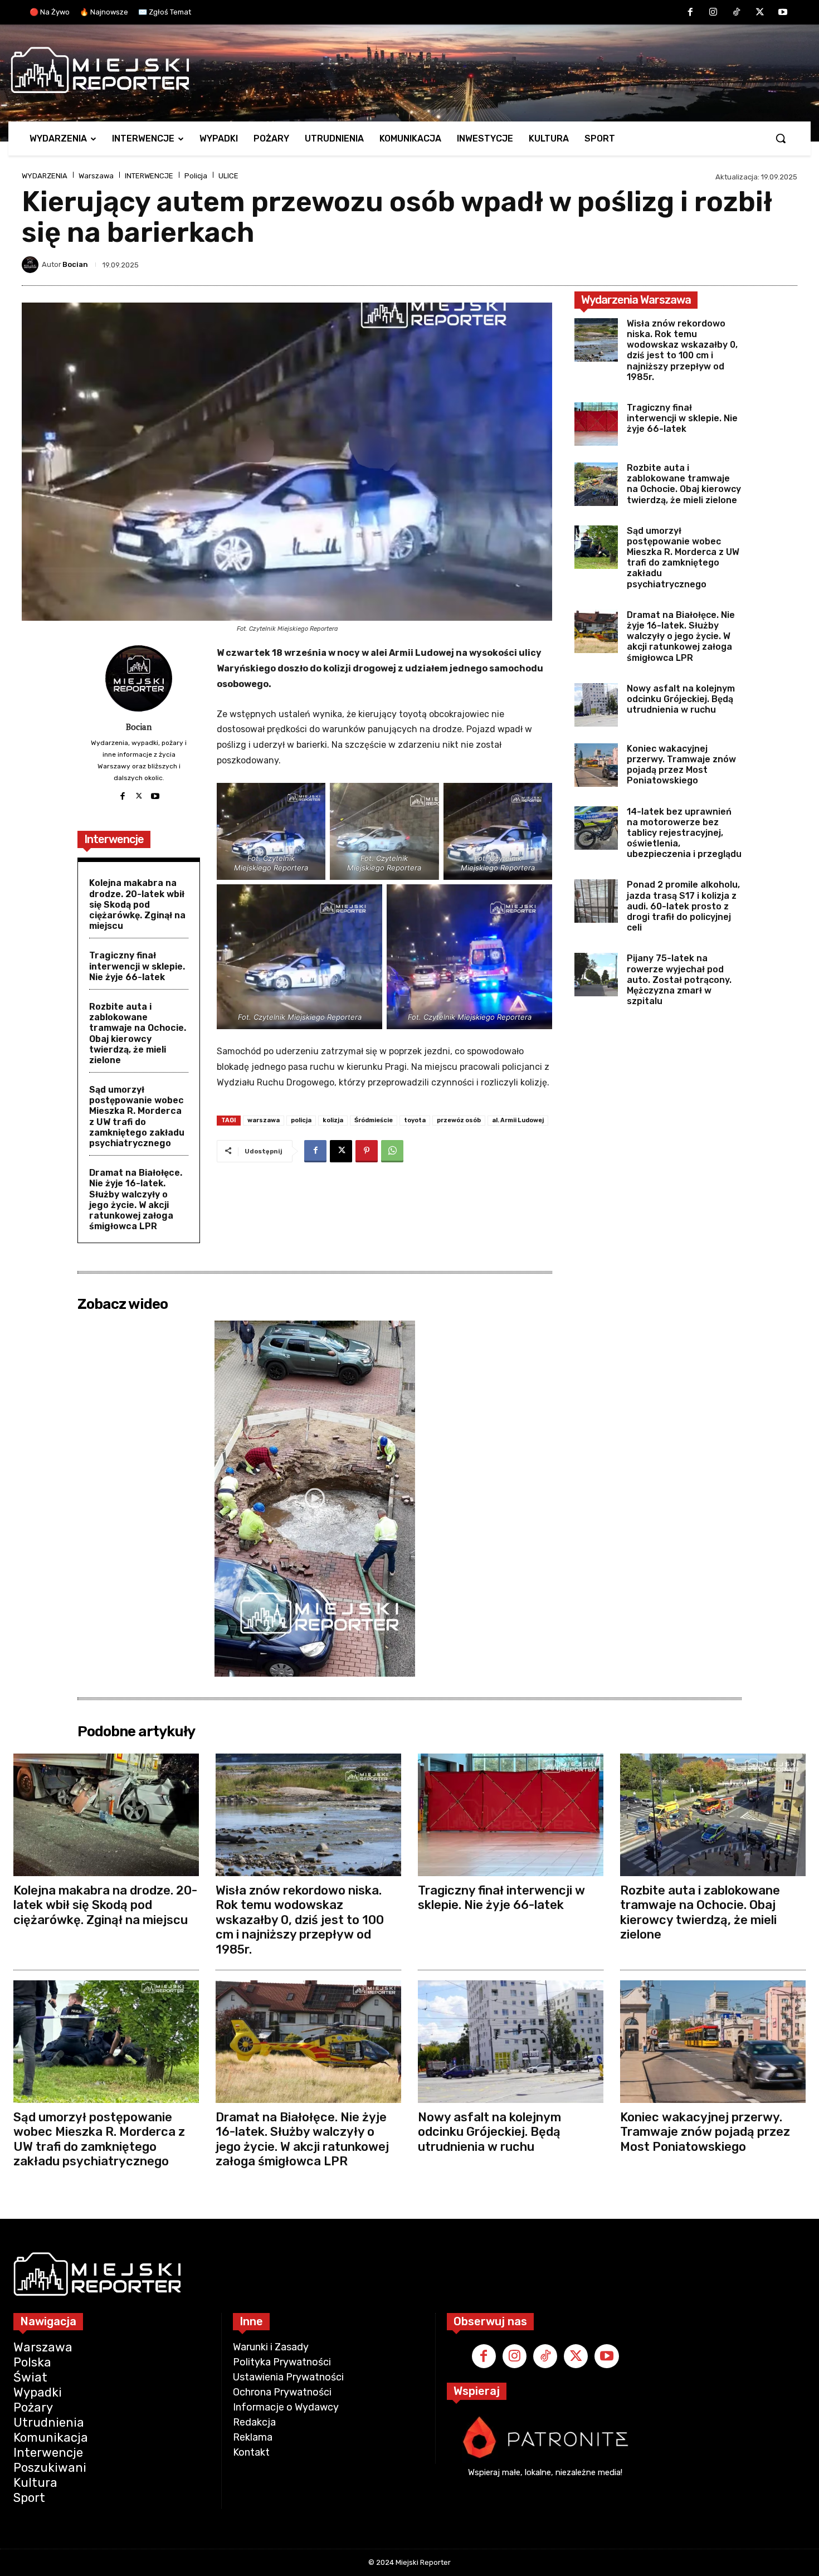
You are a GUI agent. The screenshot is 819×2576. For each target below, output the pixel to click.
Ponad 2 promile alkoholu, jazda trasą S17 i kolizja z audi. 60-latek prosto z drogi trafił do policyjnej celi (683, 906)
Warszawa (96, 176)
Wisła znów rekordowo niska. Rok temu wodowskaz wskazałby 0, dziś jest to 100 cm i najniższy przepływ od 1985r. (682, 350)
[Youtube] (783, 13)
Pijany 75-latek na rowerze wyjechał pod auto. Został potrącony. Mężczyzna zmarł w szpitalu (679, 980)
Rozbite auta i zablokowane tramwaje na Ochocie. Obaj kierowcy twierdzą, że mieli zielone (138, 1033)
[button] (781, 138)
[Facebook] (690, 13)
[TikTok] (737, 13)
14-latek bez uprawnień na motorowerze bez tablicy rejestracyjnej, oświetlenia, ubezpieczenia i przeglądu (684, 833)
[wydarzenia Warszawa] (404, 70)
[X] (760, 13)
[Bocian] (32, 265)
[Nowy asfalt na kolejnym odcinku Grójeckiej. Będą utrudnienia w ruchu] (596, 705)
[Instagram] (714, 13)
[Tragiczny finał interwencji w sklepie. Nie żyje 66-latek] (596, 424)
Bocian (75, 264)
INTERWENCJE (149, 176)
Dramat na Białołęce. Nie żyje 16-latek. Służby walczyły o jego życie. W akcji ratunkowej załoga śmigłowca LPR (136, 1199)
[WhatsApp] (392, 1151)
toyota (415, 1120)
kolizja (333, 1120)
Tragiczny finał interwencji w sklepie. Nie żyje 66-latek (137, 966)
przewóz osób (459, 1120)
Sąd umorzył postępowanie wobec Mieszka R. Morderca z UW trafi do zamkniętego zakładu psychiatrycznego (137, 1116)
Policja (196, 176)
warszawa (264, 1120)
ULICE (228, 176)
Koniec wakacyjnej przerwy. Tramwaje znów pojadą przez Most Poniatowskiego (681, 765)
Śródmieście (374, 1120)
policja (301, 1120)
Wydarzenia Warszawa (636, 300)
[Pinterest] (367, 1151)
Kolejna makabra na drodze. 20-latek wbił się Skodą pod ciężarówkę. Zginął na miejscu (137, 904)
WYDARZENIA (45, 176)
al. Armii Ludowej (518, 1120)
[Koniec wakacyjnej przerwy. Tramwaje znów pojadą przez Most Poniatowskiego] (596, 765)
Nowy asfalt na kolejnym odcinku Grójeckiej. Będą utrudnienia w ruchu (681, 699)
